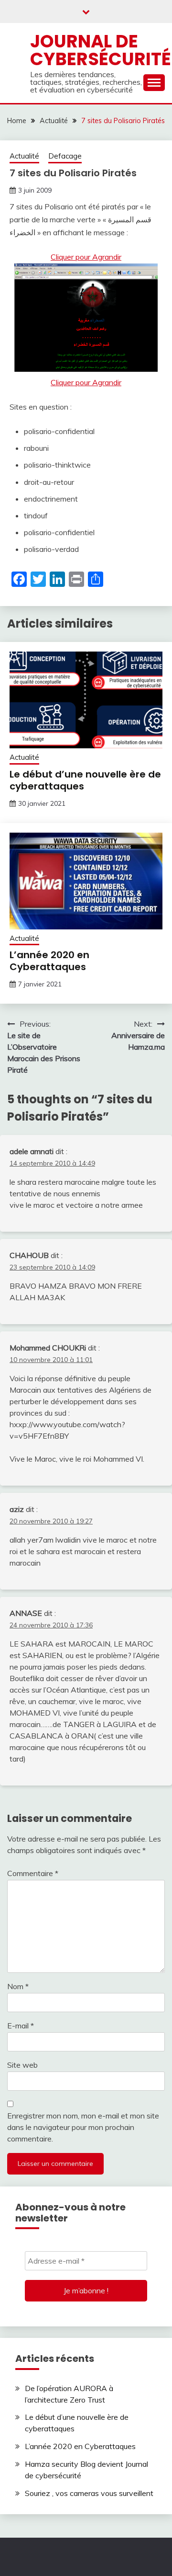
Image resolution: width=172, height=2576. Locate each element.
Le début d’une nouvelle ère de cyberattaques (85, 780)
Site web (22, 2065)
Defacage (65, 156)
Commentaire (33, 1873)
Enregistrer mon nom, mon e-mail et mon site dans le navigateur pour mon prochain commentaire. (83, 2127)
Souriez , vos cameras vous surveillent (89, 2493)
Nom (18, 1986)
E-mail (21, 2026)
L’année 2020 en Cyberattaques (49, 961)
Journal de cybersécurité (101, 50)
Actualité (24, 156)
